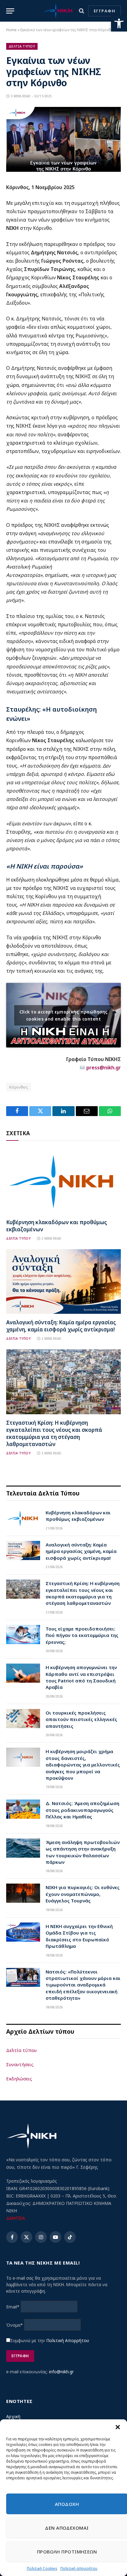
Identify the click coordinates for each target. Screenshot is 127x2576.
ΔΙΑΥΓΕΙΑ (16, 2218)
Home (11, 30)
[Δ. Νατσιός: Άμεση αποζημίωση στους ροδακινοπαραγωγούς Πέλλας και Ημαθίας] (23, 1809)
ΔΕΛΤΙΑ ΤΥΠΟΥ (22, 46)
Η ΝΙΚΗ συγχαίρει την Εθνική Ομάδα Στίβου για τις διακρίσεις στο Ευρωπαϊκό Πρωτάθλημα (79, 1936)
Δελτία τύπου (21, 2050)
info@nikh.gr (61, 2372)
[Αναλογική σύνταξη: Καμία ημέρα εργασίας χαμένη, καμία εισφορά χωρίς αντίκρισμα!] (63, 1282)
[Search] (82, 11)
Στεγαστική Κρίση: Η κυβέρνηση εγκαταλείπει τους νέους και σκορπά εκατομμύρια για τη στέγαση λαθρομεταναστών (54, 1433)
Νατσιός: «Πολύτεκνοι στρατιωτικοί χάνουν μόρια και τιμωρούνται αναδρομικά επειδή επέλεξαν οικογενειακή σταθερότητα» (83, 1985)
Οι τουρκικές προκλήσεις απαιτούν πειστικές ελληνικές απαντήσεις (81, 1719)
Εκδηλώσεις (19, 2079)
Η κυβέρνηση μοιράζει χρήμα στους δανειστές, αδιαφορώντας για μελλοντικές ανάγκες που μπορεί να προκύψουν (83, 1765)
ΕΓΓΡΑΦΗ (104, 11)
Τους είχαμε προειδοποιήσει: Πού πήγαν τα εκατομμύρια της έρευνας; (82, 1635)
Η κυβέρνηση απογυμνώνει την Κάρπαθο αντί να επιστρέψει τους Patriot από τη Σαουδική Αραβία (81, 1677)
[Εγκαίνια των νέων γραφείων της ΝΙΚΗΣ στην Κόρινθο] (63, 170)
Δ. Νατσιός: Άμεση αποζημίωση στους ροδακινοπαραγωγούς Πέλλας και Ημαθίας (82, 1810)
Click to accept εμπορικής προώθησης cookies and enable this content (64, 1015)
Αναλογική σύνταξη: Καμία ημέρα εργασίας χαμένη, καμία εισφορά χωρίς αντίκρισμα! (61, 1326)
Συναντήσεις (20, 2064)
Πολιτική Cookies (42, 2568)
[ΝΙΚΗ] (58, 11)
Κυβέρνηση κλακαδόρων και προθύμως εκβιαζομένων (78, 1516)
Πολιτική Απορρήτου (68, 2340)
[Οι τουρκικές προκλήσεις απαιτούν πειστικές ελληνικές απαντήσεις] (23, 1719)
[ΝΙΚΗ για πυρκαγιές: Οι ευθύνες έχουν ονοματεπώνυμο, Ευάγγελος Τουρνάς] (23, 1893)
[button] (119, 23)
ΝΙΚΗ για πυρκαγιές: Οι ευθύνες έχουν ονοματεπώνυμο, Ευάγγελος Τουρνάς (83, 1894)
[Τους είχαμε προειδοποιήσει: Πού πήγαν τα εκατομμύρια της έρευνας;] (23, 1635)
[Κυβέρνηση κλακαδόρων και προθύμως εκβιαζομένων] (63, 1181)
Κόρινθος (19, 1087)
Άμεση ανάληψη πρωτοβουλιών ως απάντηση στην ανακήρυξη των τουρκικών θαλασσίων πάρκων (83, 1852)
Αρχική (13, 2416)
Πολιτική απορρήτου (79, 2568)
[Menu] (10, 11)
